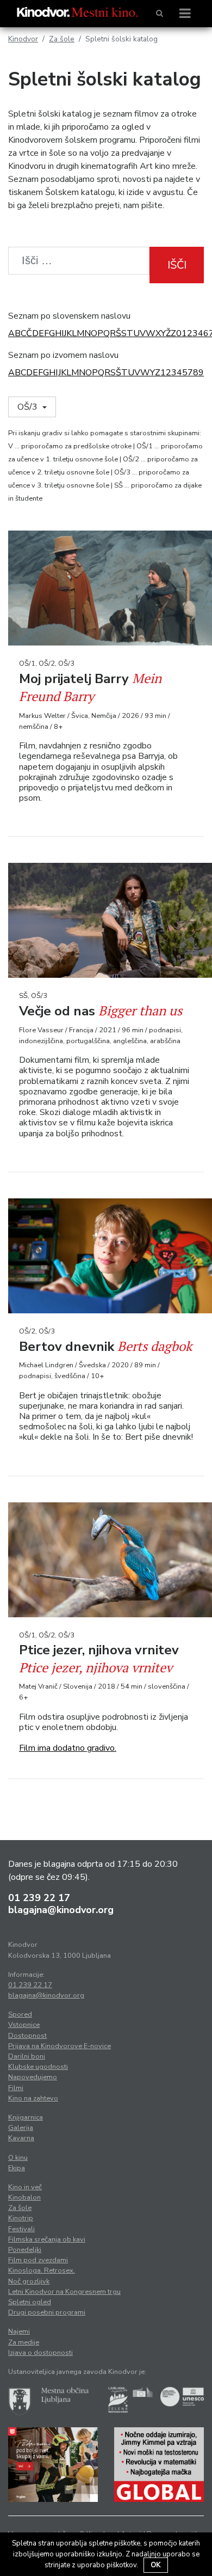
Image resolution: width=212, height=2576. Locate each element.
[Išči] (160, 14)
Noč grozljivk (29, 2281)
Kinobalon (24, 2197)
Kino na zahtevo (33, 2098)
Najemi (19, 2331)
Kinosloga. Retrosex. (42, 2270)
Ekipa (17, 2168)
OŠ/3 (29, 407)
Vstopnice (24, 2025)
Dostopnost (27, 2036)
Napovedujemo (33, 2077)
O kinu (18, 2158)
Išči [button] (177, 265)
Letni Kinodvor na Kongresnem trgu (64, 2292)
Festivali (21, 2229)
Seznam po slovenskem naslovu (69, 316)
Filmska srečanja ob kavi (47, 2239)
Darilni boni (27, 2056)
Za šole (62, 39)
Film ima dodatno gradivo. (68, 1748)
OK (156, 2565)
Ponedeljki (25, 2250)
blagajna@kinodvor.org (61, 1910)
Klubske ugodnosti (38, 2067)
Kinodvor (23, 39)
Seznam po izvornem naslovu (63, 355)
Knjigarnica (26, 2117)
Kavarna (21, 2138)
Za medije (24, 2342)
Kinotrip (21, 2218)
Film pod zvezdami (38, 2260)
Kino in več (25, 2187)
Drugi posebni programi (47, 2312)
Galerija (21, 2128)
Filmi (16, 2088)
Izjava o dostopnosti (40, 2353)
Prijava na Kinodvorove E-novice (60, 2046)
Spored (20, 2014)
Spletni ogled (30, 2302)
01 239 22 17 (39, 1898)
